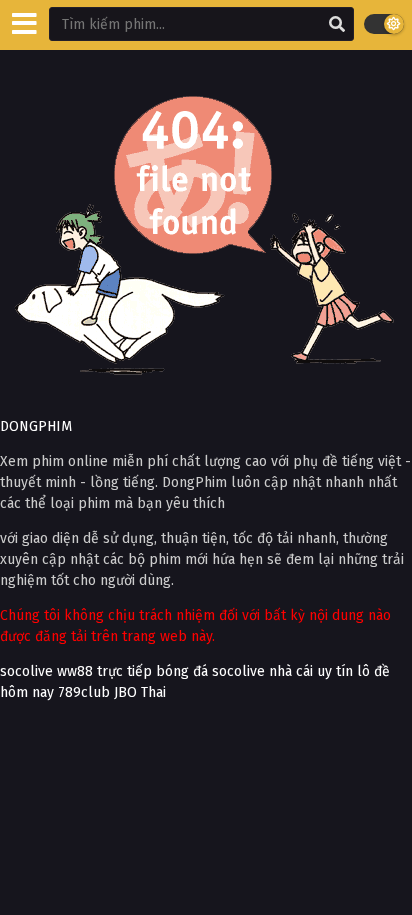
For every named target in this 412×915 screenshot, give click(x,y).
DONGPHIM (36, 426)
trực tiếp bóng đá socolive (181, 671)
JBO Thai (140, 692)
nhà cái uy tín (311, 671)
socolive (26, 671)
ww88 (75, 671)
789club (84, 692)
